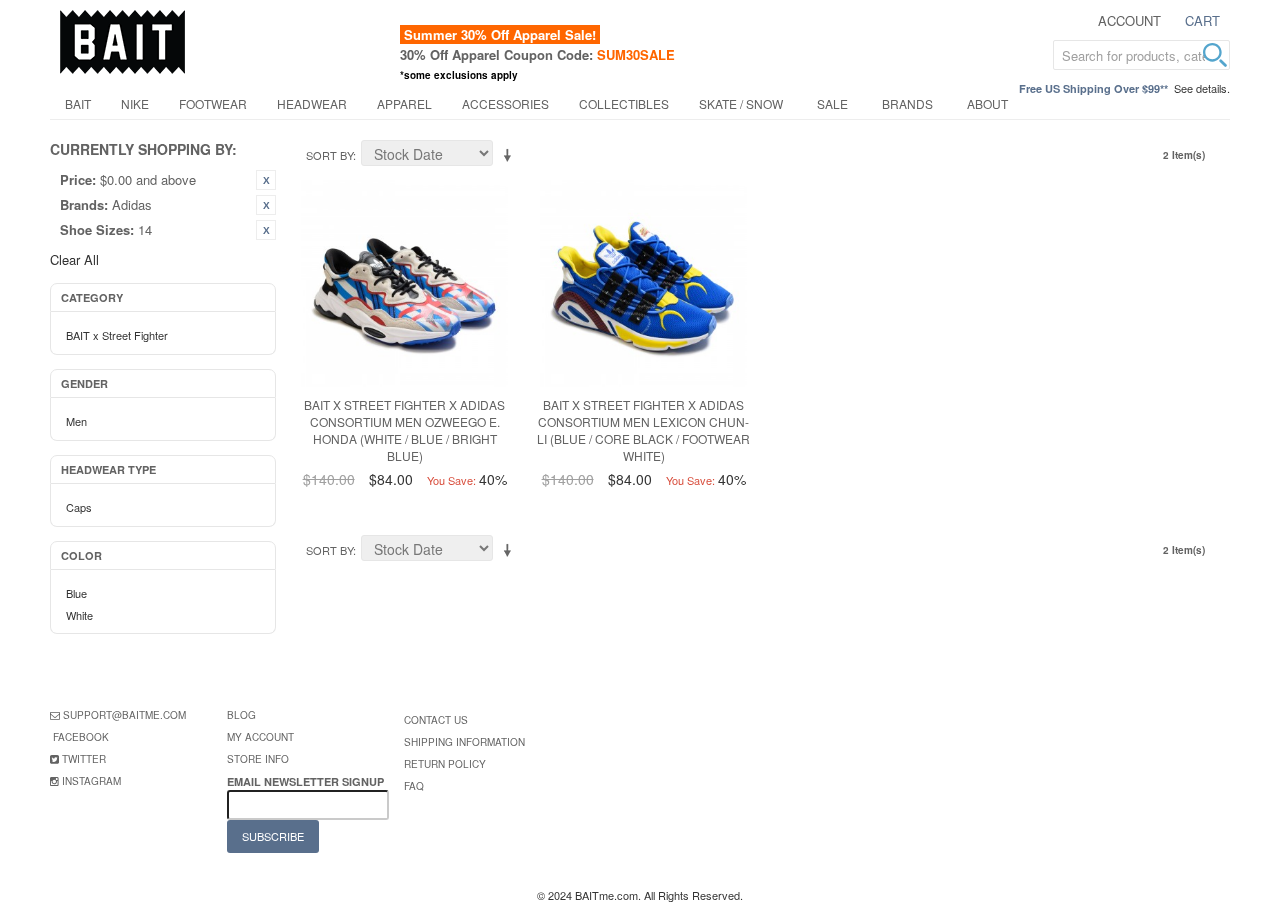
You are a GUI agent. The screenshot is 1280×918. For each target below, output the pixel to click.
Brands (907, 103)
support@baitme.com (124, 715)
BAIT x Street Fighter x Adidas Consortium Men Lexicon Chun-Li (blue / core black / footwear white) (643, 429)
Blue (76, 593)
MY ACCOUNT (260, 737)
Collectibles (624, 103)
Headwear (312, 103)
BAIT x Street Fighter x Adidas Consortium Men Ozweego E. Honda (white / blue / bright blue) (404, 429)
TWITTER (84, 759)
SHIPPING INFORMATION (464, 742)
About (987, 103)
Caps (79, 507)
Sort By (329, 155)
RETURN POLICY (445, 764)
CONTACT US (436, 720)
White (79, 615)
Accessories (505, 103)
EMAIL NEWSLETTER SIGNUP (307, 781)
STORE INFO (258, 759)
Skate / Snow (741, 103)
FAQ (414, 786)
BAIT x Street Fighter (117, 335)
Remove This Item (266, 180)
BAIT (78, 103)
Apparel (404, 103)
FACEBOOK (81, 737)
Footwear (213, 103)
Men (76, 421)
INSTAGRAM (91, 781)
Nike (135, 103)
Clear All (74, 259)
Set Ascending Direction (511, 156)
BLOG (241, 715)
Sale (832, 103)
